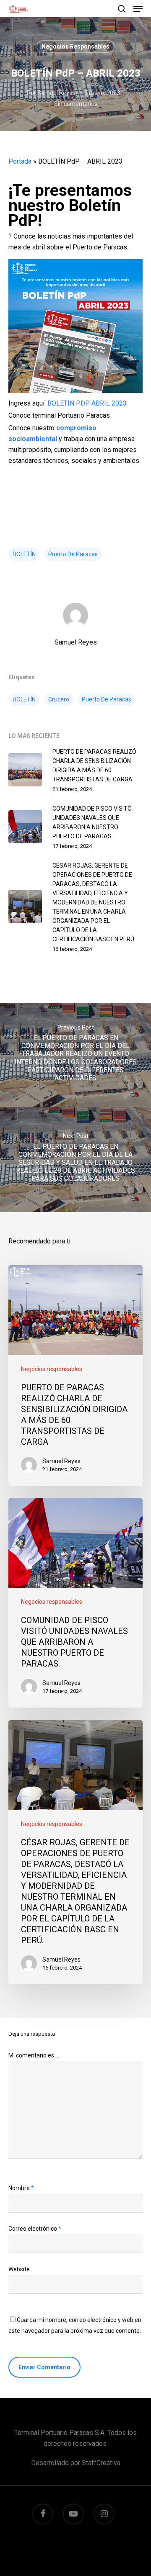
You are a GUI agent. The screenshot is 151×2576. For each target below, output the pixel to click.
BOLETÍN (24, 554)
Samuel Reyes (56, 93)
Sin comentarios (76, 104)
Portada (20, 161)
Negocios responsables (75, 46)
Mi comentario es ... (34, 2055)
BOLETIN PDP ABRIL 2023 (87, 403)
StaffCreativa (101, 2463)
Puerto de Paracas (73, 554)
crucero (59, 699)
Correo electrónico (35, 2229)
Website (19, 2269)
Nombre (21, 2188)
